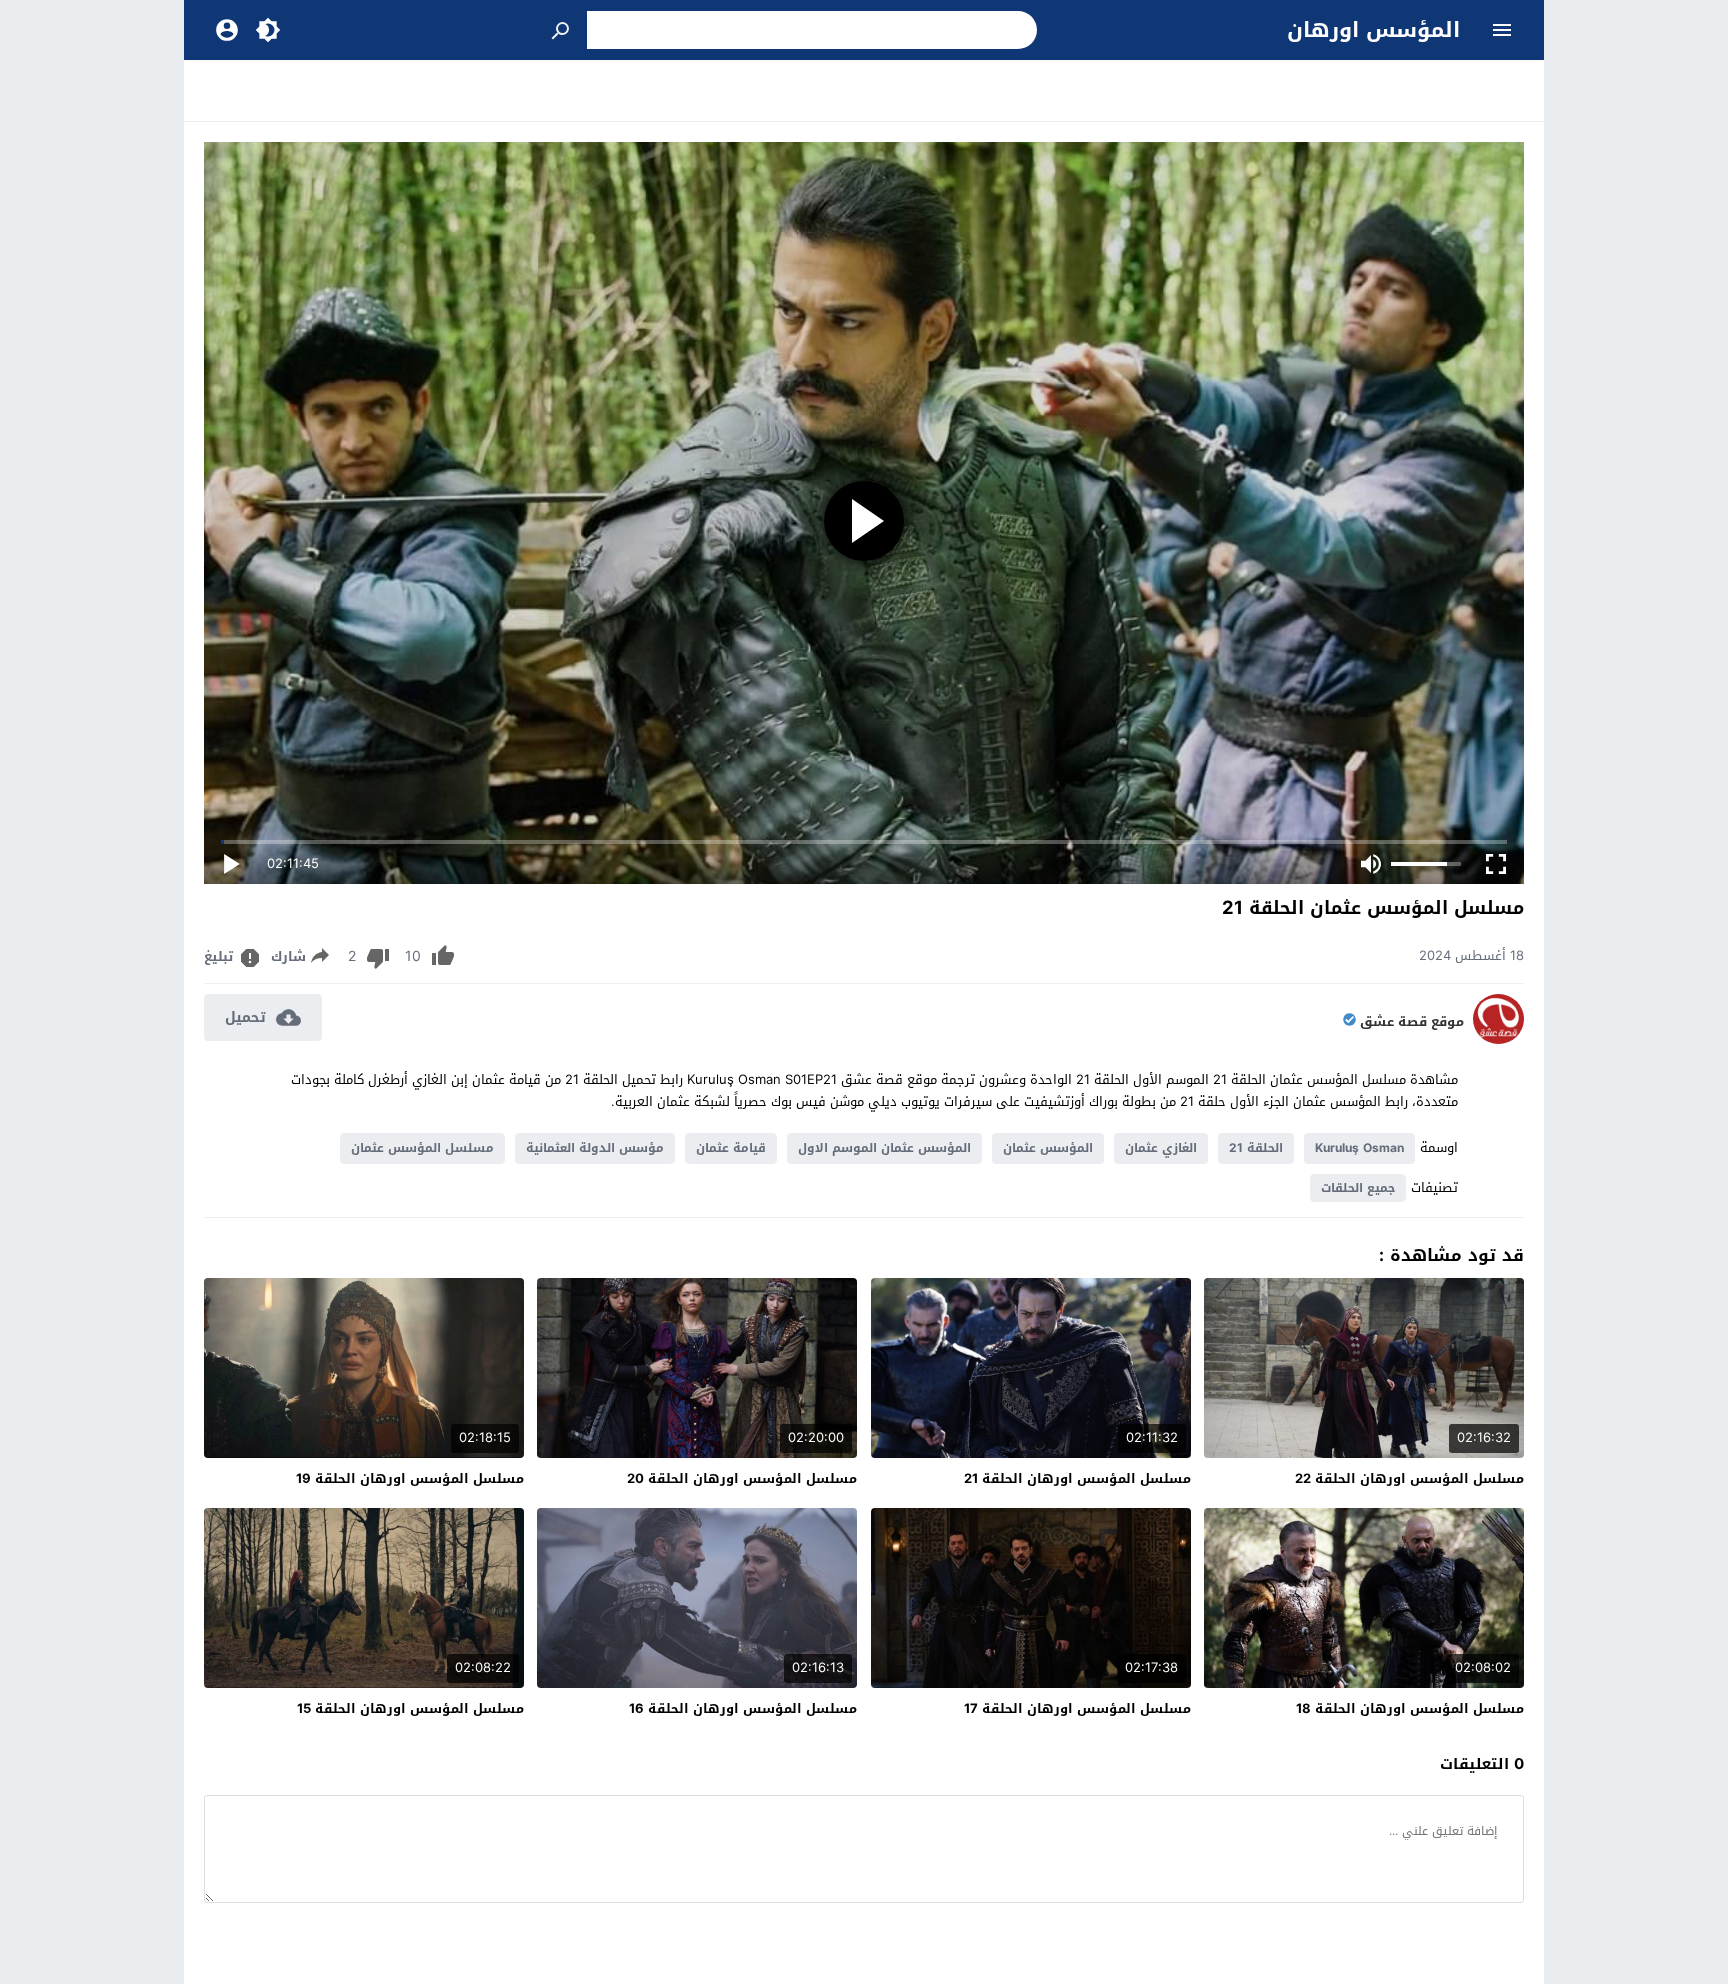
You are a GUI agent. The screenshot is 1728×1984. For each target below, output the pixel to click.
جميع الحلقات (1358, 1188)
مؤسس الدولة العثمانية (595, 1148)
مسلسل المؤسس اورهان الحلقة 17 (1077, 1708)
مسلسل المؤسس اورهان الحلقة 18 (1410, 1708)
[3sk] (1498, 1039)
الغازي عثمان (1161, 1148)
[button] (562, 30)
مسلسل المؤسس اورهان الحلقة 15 (410, 1708)
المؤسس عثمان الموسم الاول (884, 1148)
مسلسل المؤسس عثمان (422, 1148)
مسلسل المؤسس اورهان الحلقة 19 (410, 1478)
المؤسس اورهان (1373, 30)
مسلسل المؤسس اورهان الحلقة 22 (1409, 1478)
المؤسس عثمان (1048, 1148)
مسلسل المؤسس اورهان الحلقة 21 (1077, 1478)
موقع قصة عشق (1412, 1022)
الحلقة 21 (1256, 1148)
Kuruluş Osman (1359, 1148)
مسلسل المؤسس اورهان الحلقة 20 (742, 1478)
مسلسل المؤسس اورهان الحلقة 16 (743, 1708)
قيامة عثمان (731, 1148)
